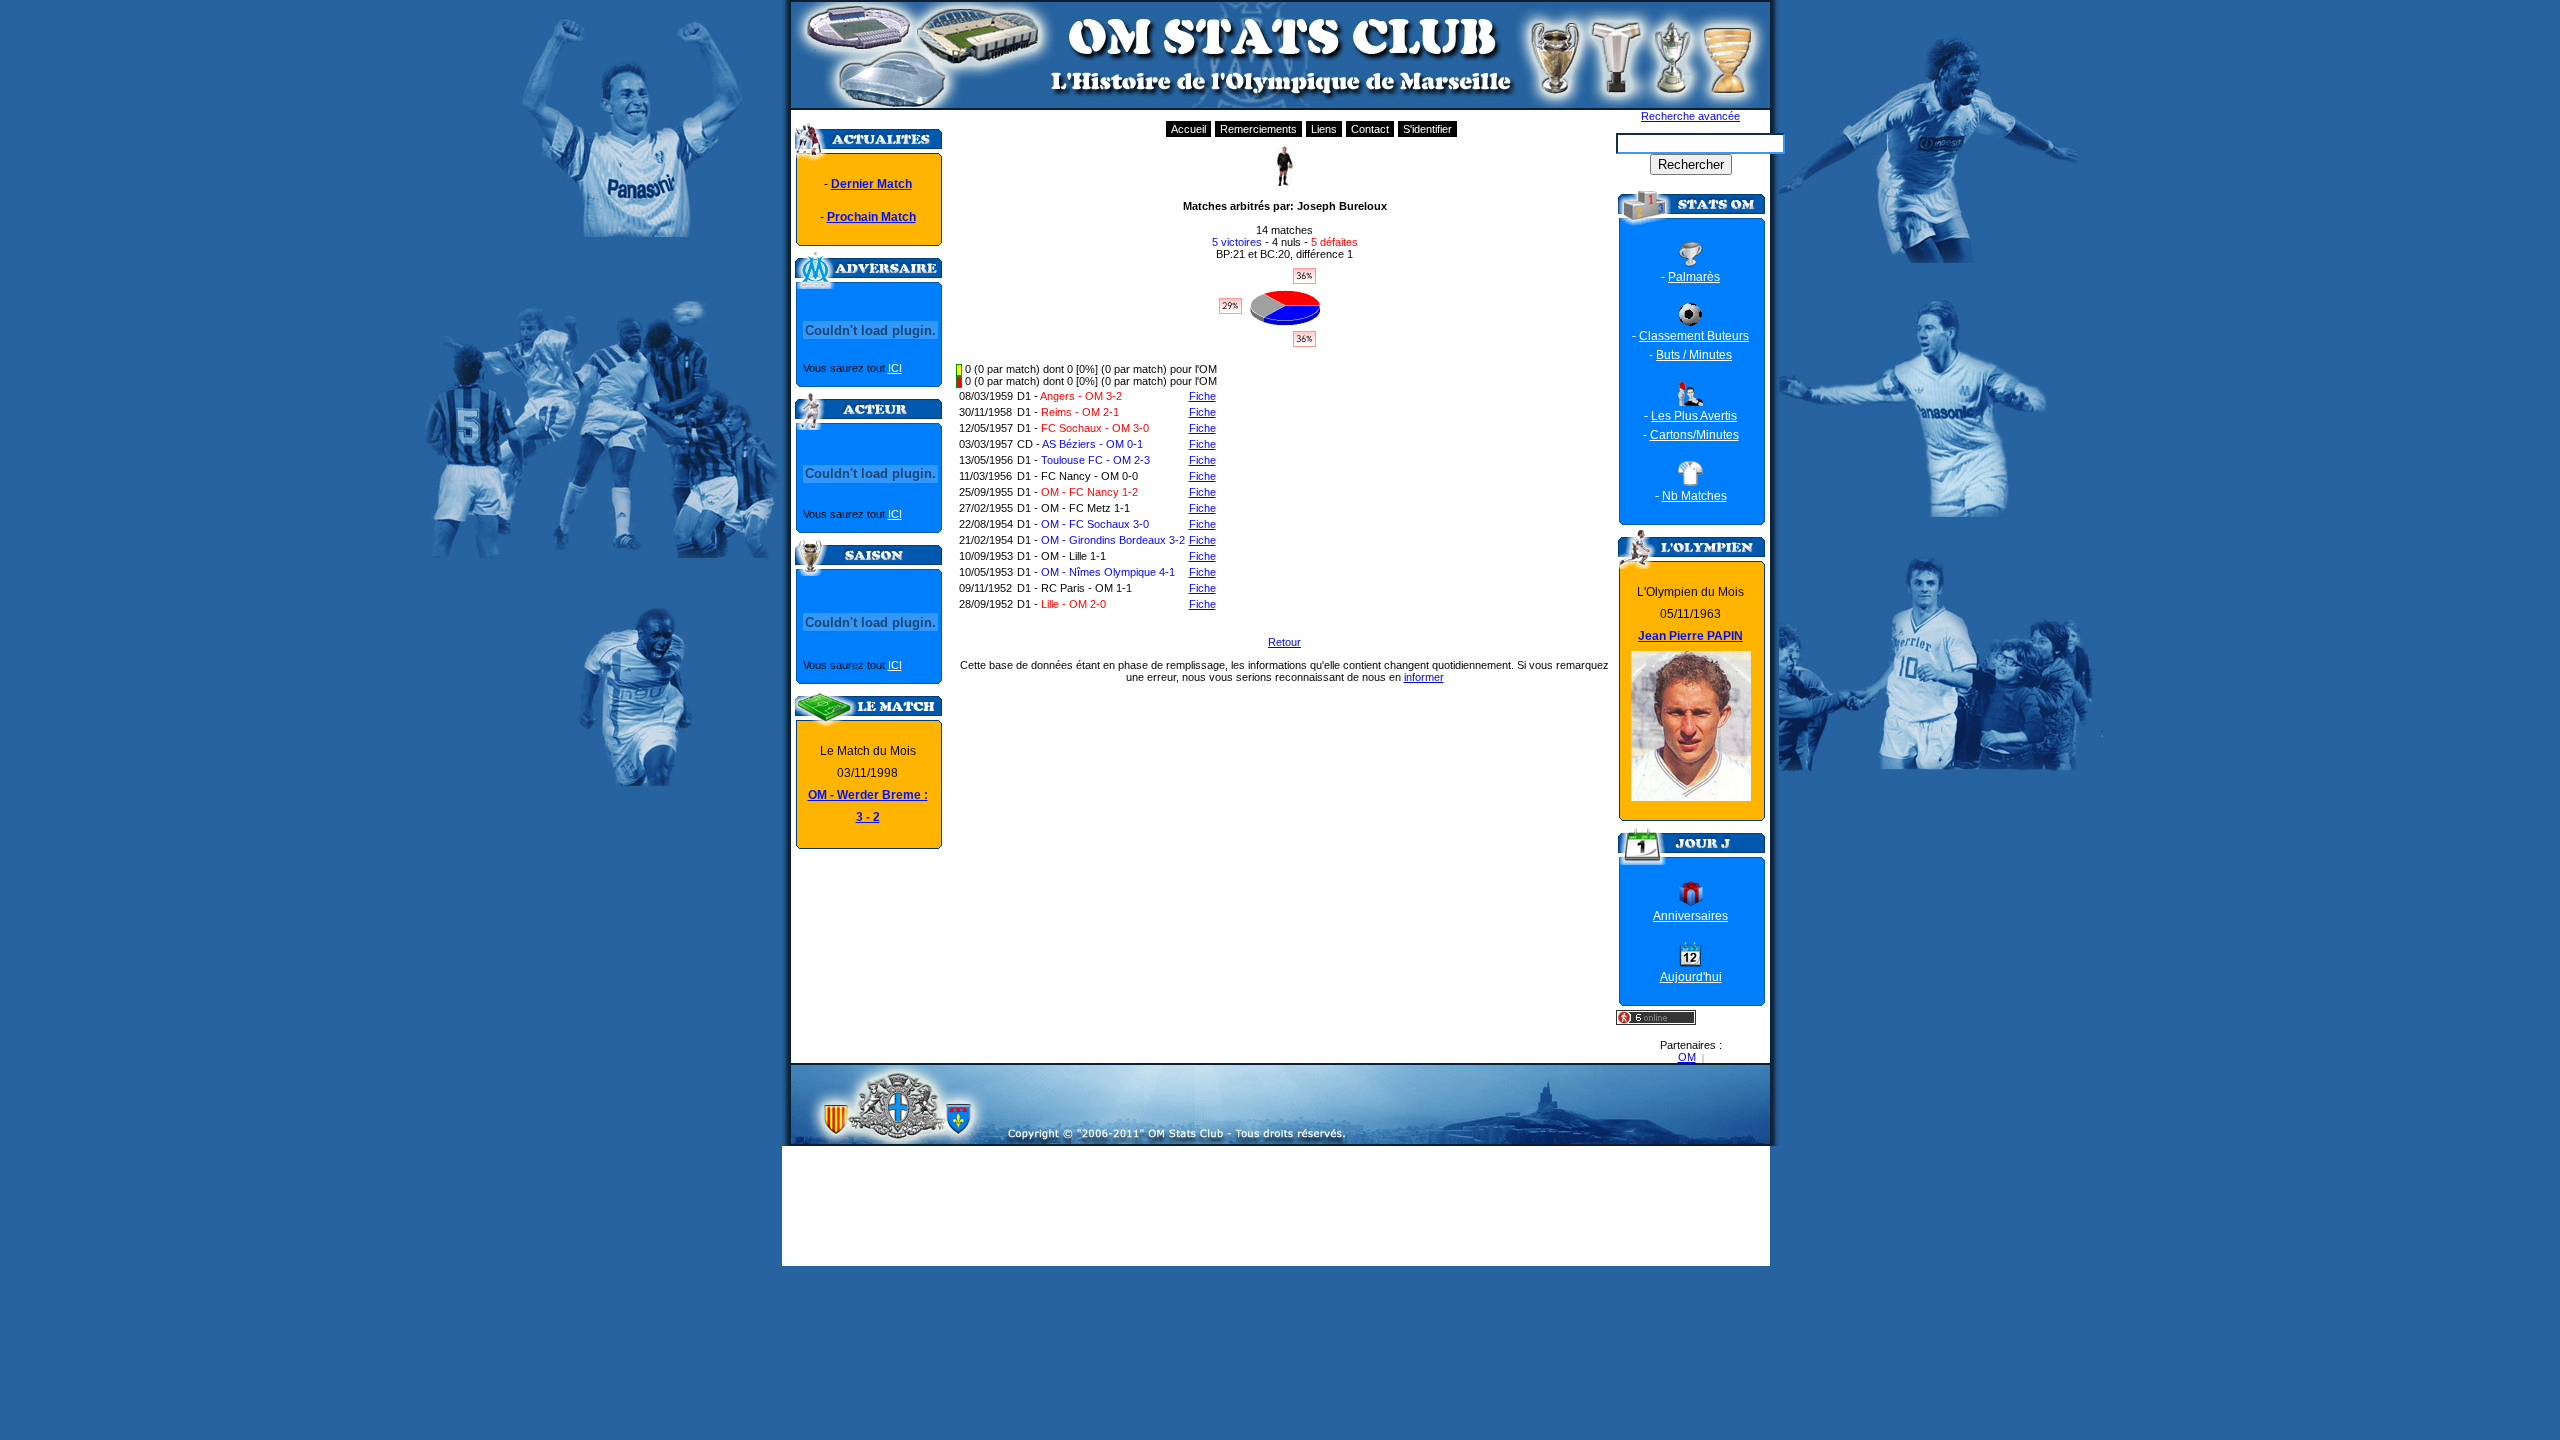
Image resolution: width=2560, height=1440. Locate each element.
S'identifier (1427, 129)
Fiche (1202, 396)
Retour (1284, 642)
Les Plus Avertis (1694, 416)
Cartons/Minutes (1694, 435)
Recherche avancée (1690, 116)
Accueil (1188, 129)
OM (1687, 1057)
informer (1424, 677)
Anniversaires (1690, 916)
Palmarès (1694, 277)
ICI (895, 368)
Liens (1324, 129)
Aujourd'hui (1691, 977)
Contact (1370, 129)
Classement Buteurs (1694, 336)
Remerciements (1258, 129)
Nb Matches (1694, 496)
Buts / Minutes (1694, 355)
